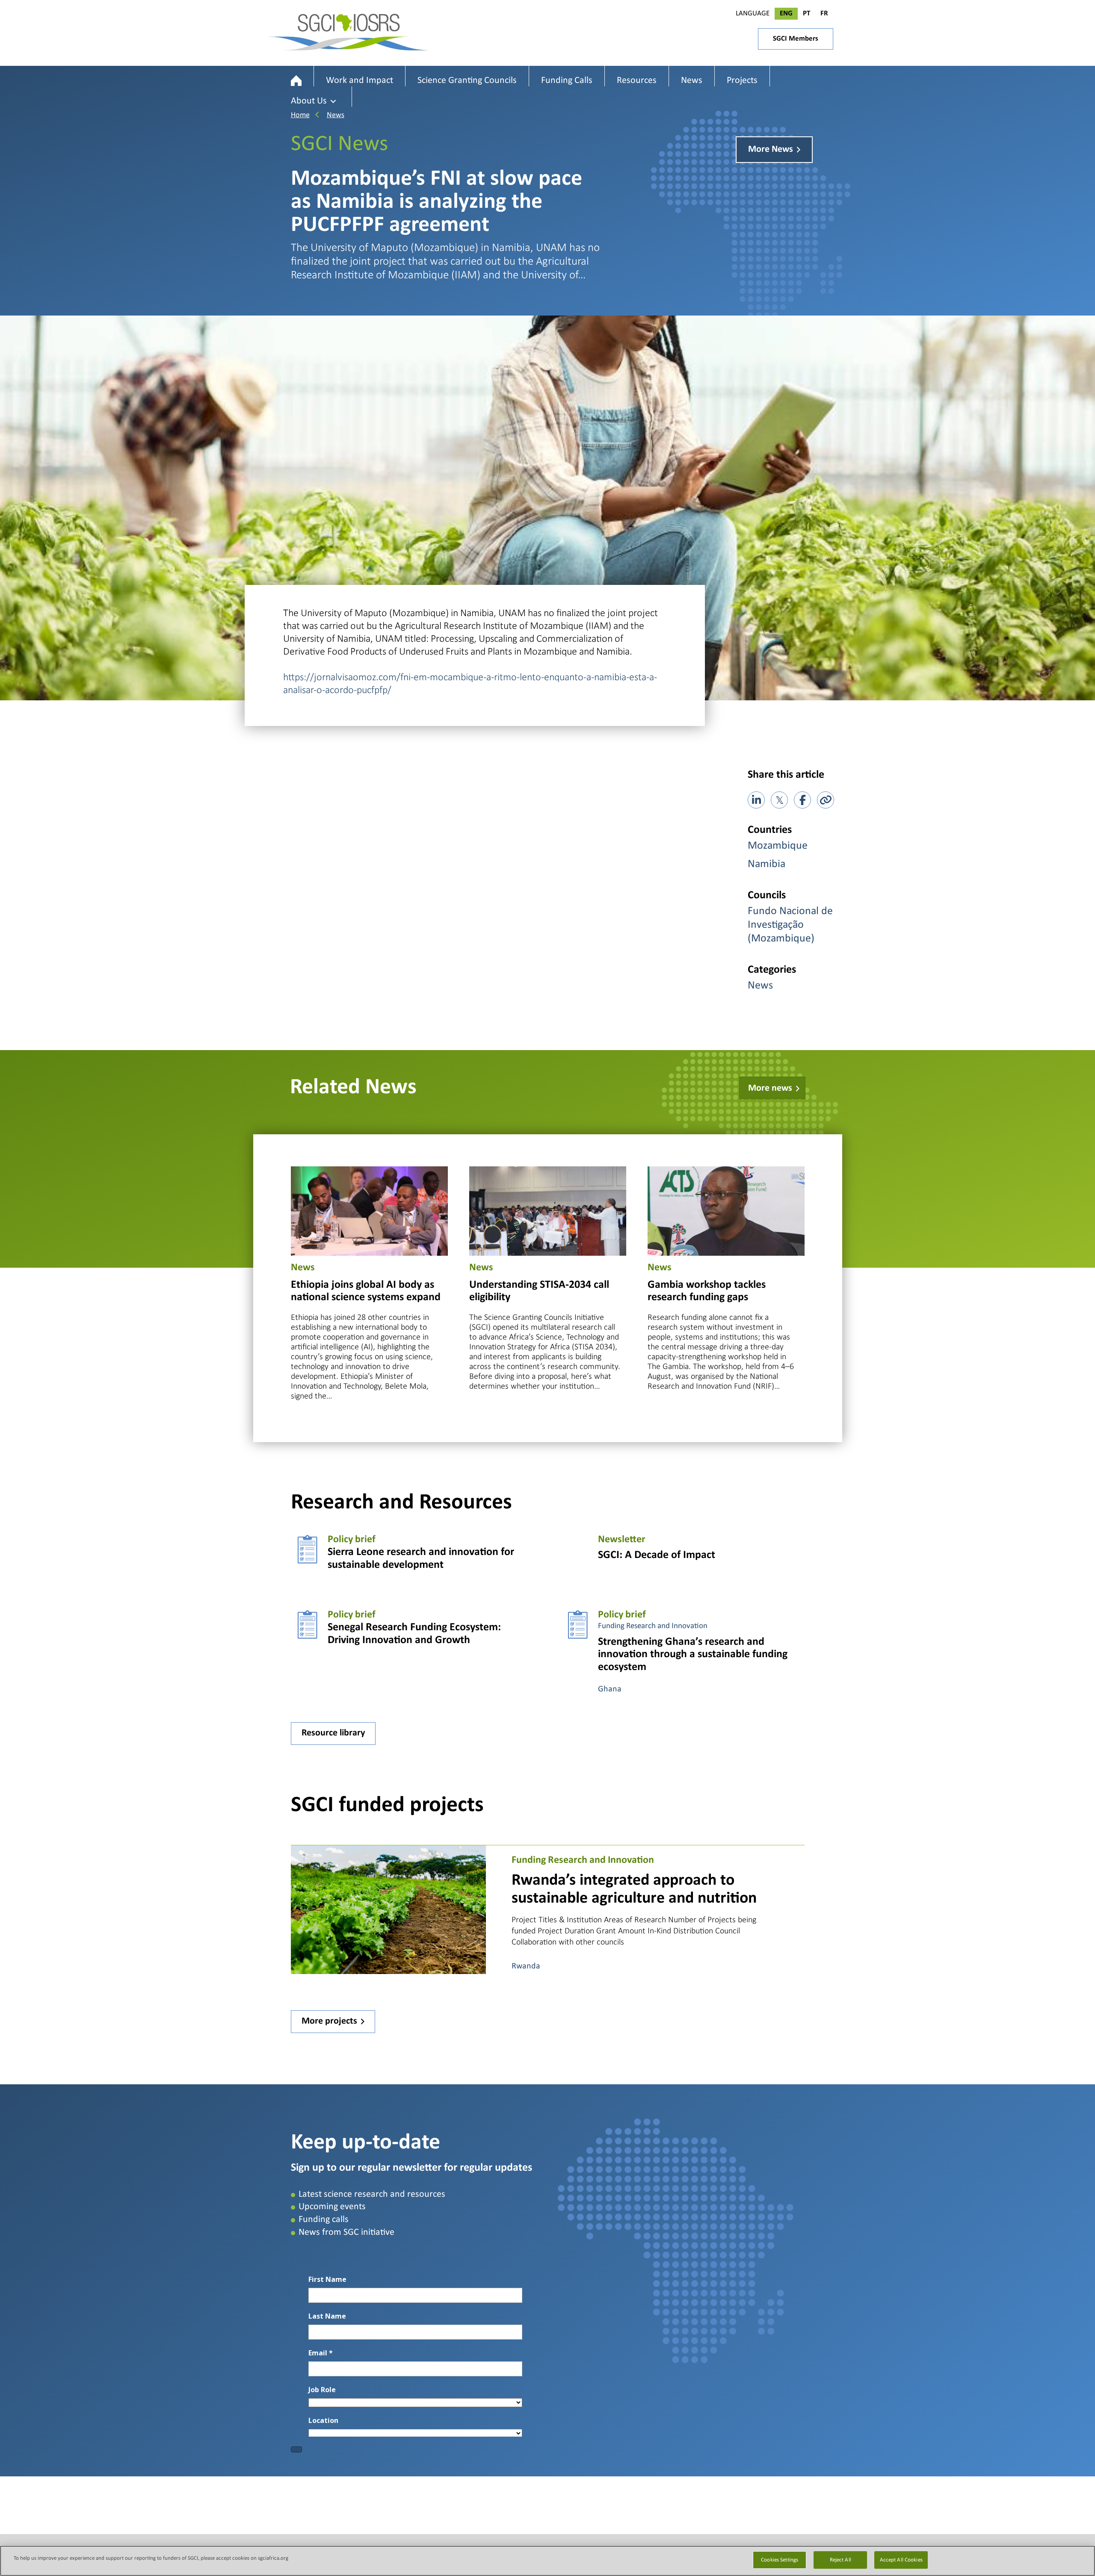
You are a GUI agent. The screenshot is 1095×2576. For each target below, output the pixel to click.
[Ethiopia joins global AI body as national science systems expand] (369, 1210)
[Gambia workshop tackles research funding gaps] (726, 1210)
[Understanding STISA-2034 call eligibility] (548, 1210)
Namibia (766, 864)
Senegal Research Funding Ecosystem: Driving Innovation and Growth (414, 1634)
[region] (547, 2561)
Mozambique (778, 846)
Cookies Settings (780, 2560)
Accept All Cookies (901, 2560)
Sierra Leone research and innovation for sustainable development (421, 1559)
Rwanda (526, 1966)
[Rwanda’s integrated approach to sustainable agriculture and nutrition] (388, 1909)
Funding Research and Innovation (653, 1626)
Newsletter (622, 1540)
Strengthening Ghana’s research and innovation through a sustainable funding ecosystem (693, 1655)
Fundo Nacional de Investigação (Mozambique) (790, 925)
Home (300, 115)
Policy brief (352, 1540)
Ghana (610, 1689)
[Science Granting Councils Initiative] (296, 81)
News (336, 115)
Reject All (840, 2560)
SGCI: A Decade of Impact (657, 1555)
